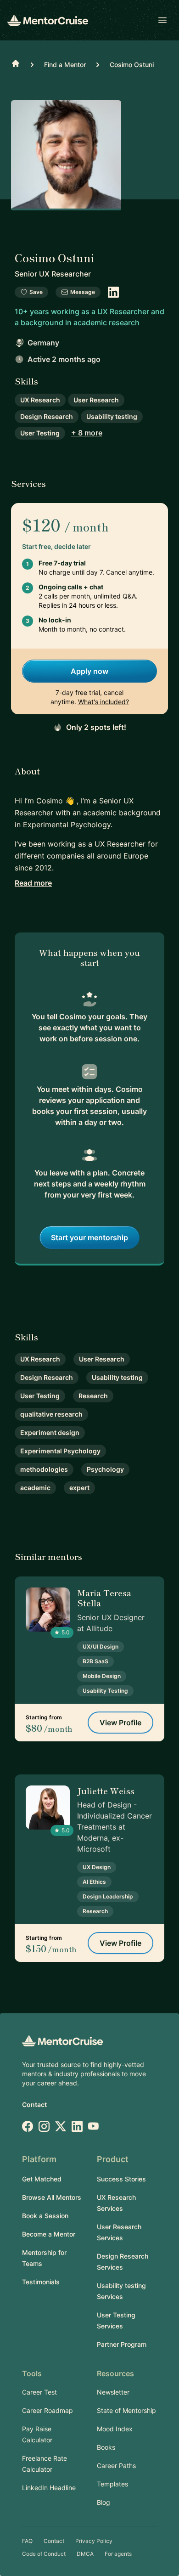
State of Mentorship (126, 2410)
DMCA (85, 2554)
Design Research (47, 416)
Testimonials (41, 2282)
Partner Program (122, 2344)
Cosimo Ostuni (132, 65)
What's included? (103, 702)
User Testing (40, 433)
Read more (33, 883)
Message (83, 292)
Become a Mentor (49, 2234)
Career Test (39, 2392)
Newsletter (113, 2392)
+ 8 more (87, 433)
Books (106, 2447)
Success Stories (121, 2179)
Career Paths (116, 2466)
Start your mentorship (89, 1237)
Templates (112, 2484)
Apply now (89, 671)
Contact (34, 2104)
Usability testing (112, 416)
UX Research (40, 400)
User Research (96, 400)
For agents (118, 2554)
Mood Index (115, 2429)
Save (36, 292)
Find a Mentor (65, 65)
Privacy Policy (94, 2541)
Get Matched (42, 2179)
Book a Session (45, 2216)
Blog (103, 2502)
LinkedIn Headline (49, 2488)
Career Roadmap (48, 2410)
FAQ (27, 2541)
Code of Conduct (44, 2554)
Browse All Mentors (52, 2197)
